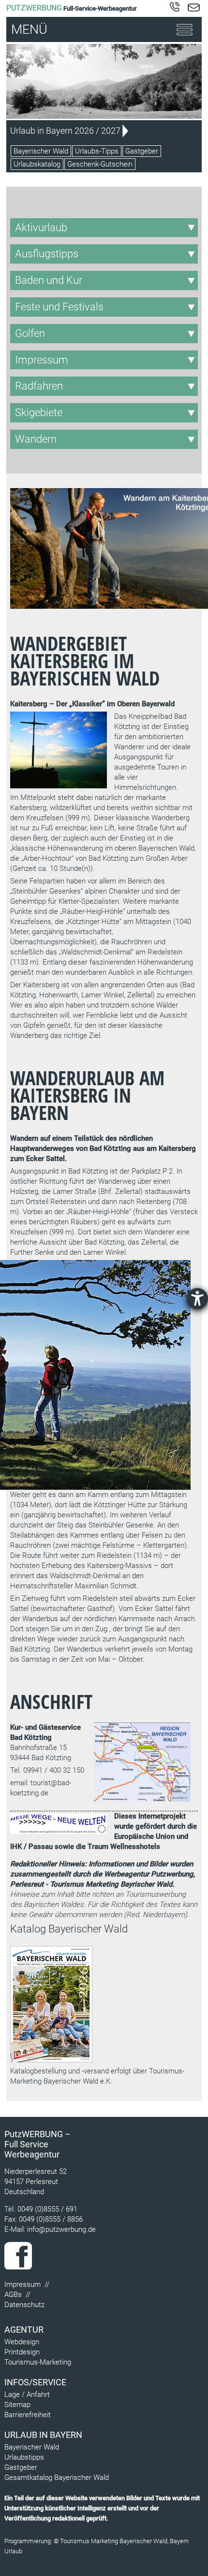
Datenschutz (24, 2305)
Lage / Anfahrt (27, 2394)
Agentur (24, 2330)
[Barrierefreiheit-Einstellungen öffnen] (197, 1299)
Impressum (22, 2284)
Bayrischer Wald (146, 1884)
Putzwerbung (34, 8)
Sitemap (17, 2405)
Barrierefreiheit (28, 2415)
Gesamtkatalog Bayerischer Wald (57, 2478)
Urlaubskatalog (37, 164)
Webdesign (22, 2342)
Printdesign (22, 2352)
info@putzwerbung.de (61, 2229)
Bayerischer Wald (41, 151)
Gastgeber (142, 151)
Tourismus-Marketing (38, 2362)
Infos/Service (35, 2382)
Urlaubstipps (24, 2457)
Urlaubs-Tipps (97, 151)
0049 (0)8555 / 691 (47, 2209)
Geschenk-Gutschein (100, 164)
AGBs (13, 2295)
